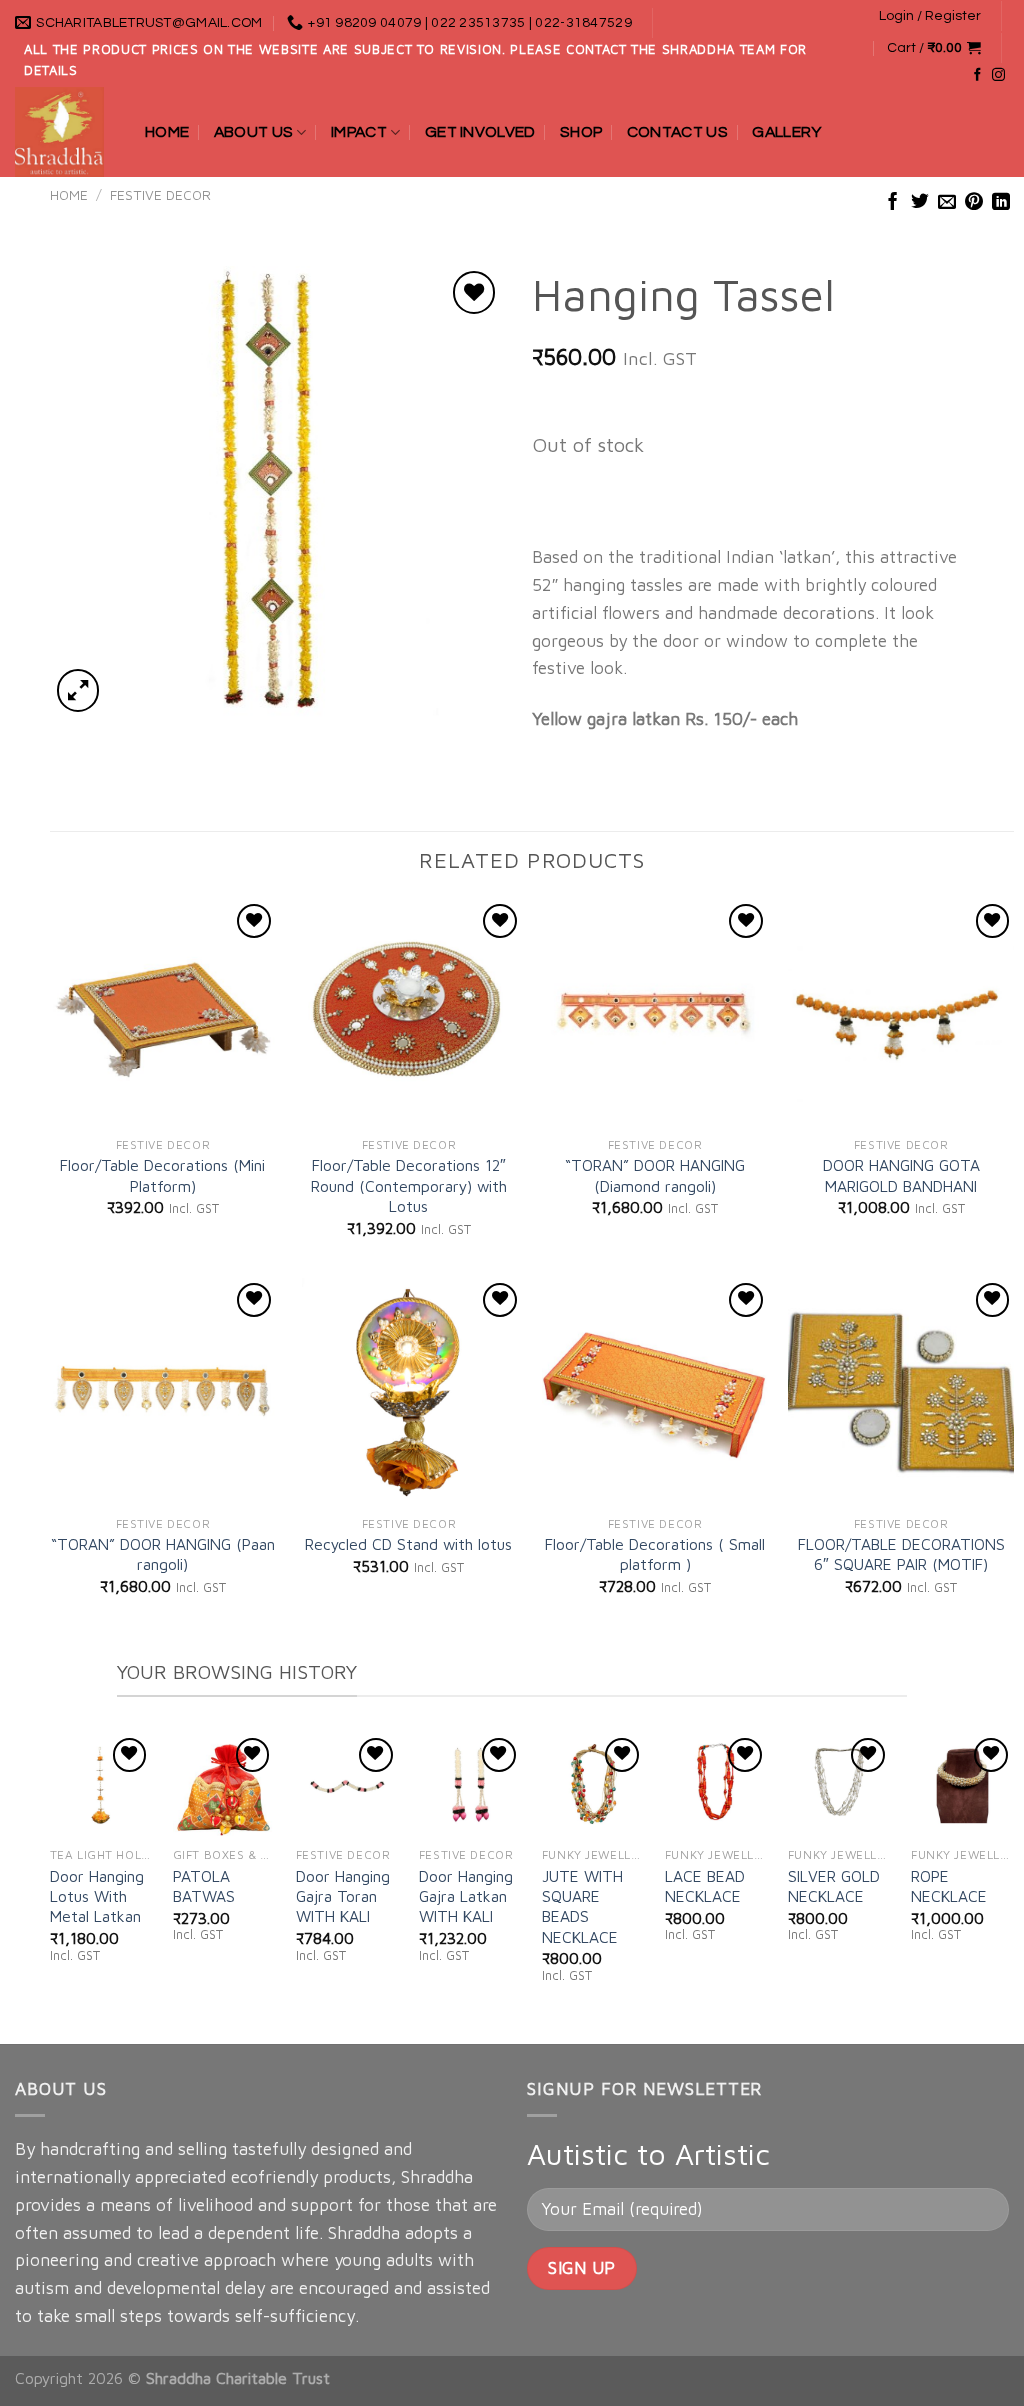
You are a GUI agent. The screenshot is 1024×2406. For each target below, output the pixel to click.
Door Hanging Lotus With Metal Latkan (97, 1896)
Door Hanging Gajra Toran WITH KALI (343, 1896)
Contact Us (677, 132)
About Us (254, 132)
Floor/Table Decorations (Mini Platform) (162, 1175)
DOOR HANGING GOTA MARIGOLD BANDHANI (901, 1175)
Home (167, 132)
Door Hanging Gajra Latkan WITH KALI (466, 1896)
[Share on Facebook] (893, 203)
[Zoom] (78, 690)
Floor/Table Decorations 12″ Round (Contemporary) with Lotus (409, 1185)
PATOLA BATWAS (204, 1886)
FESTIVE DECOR (160, 195)
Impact (359, 132)
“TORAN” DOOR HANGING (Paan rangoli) (163, 1554)
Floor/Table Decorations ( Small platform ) (655, 1554)
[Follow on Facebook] (977, 75)
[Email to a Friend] (947, 203)
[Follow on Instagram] (998, 75)
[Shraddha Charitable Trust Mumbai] (65, 132)
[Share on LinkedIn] (1001, 203)
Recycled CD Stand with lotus (408, 1544)
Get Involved (480, 132)
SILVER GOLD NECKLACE (834, 1886)
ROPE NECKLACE (949, 1886)
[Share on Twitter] (920, 203)
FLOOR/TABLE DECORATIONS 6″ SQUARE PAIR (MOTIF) (901, 1554)
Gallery (786, 132)
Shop (581, 132)
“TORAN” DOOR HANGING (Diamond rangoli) (655, 1175)
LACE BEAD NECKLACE (705, 1886)
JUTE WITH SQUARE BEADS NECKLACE (582, 1906)
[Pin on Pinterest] (974, 203)
